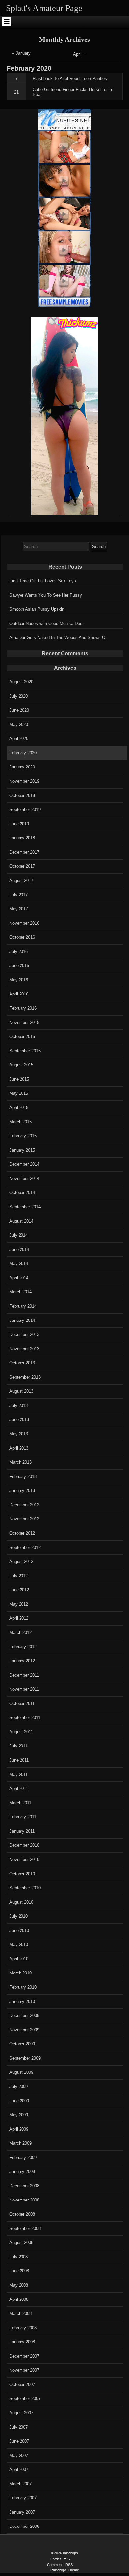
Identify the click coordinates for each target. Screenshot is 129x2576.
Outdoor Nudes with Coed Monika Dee (46, 623)
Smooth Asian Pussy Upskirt (37, 609)
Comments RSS (60, 2565)
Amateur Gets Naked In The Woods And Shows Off (59, 638)
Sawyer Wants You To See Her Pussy (46, 595)
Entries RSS (60, 2559)
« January (21, 53)
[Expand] (6, 21)
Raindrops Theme (65, 2570)
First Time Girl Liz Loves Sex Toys (43, 581)
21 (16, 92)
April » (79, 54)
